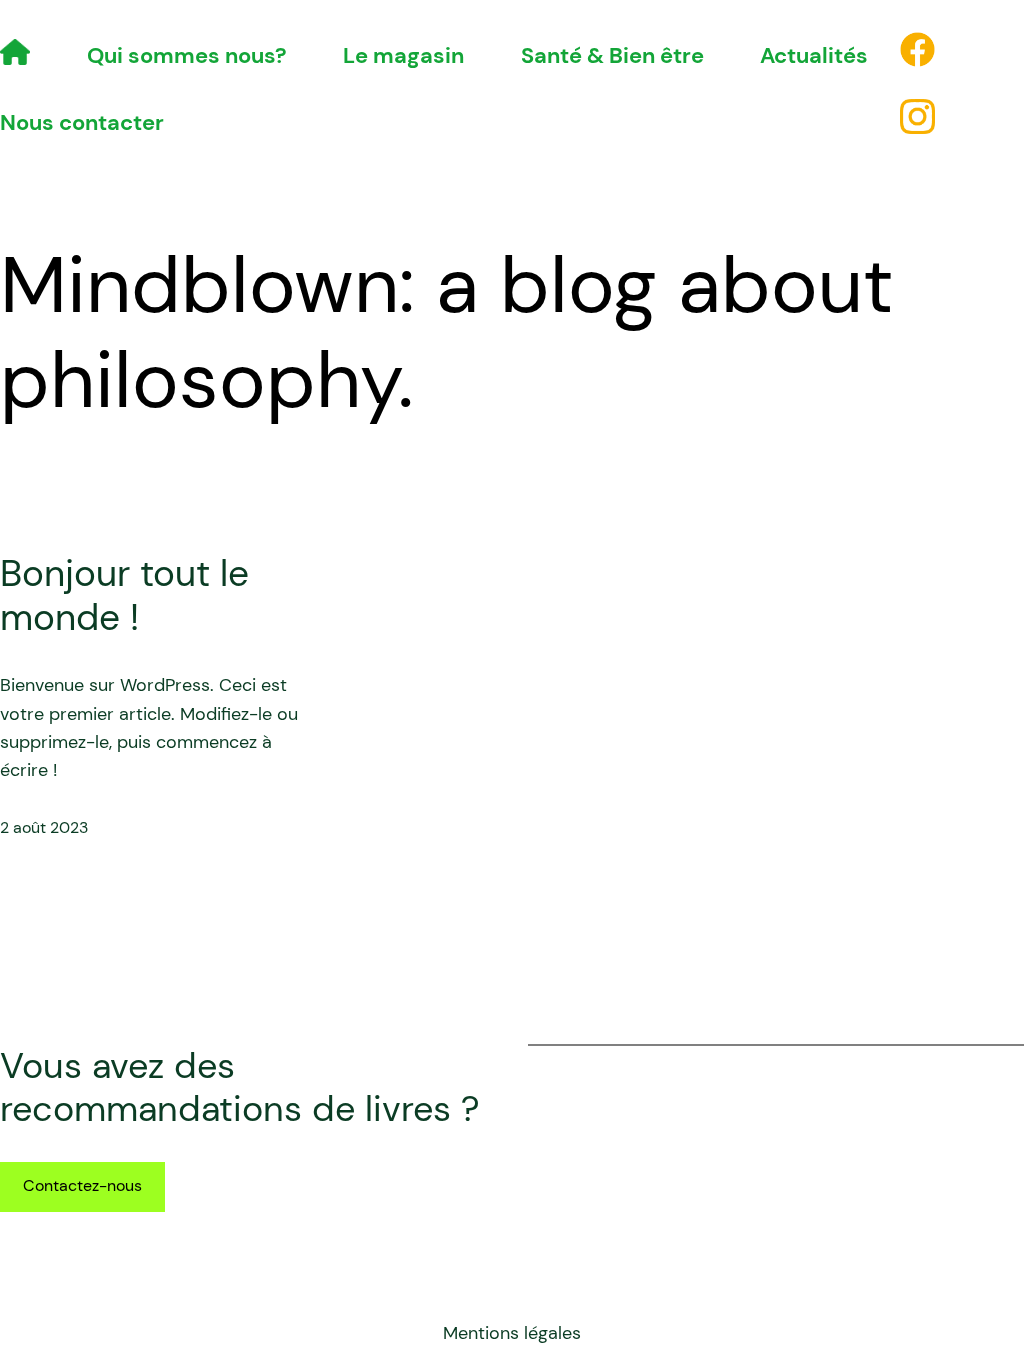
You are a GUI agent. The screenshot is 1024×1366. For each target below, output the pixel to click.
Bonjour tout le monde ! (124, 595)
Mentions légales (512, 1333)
